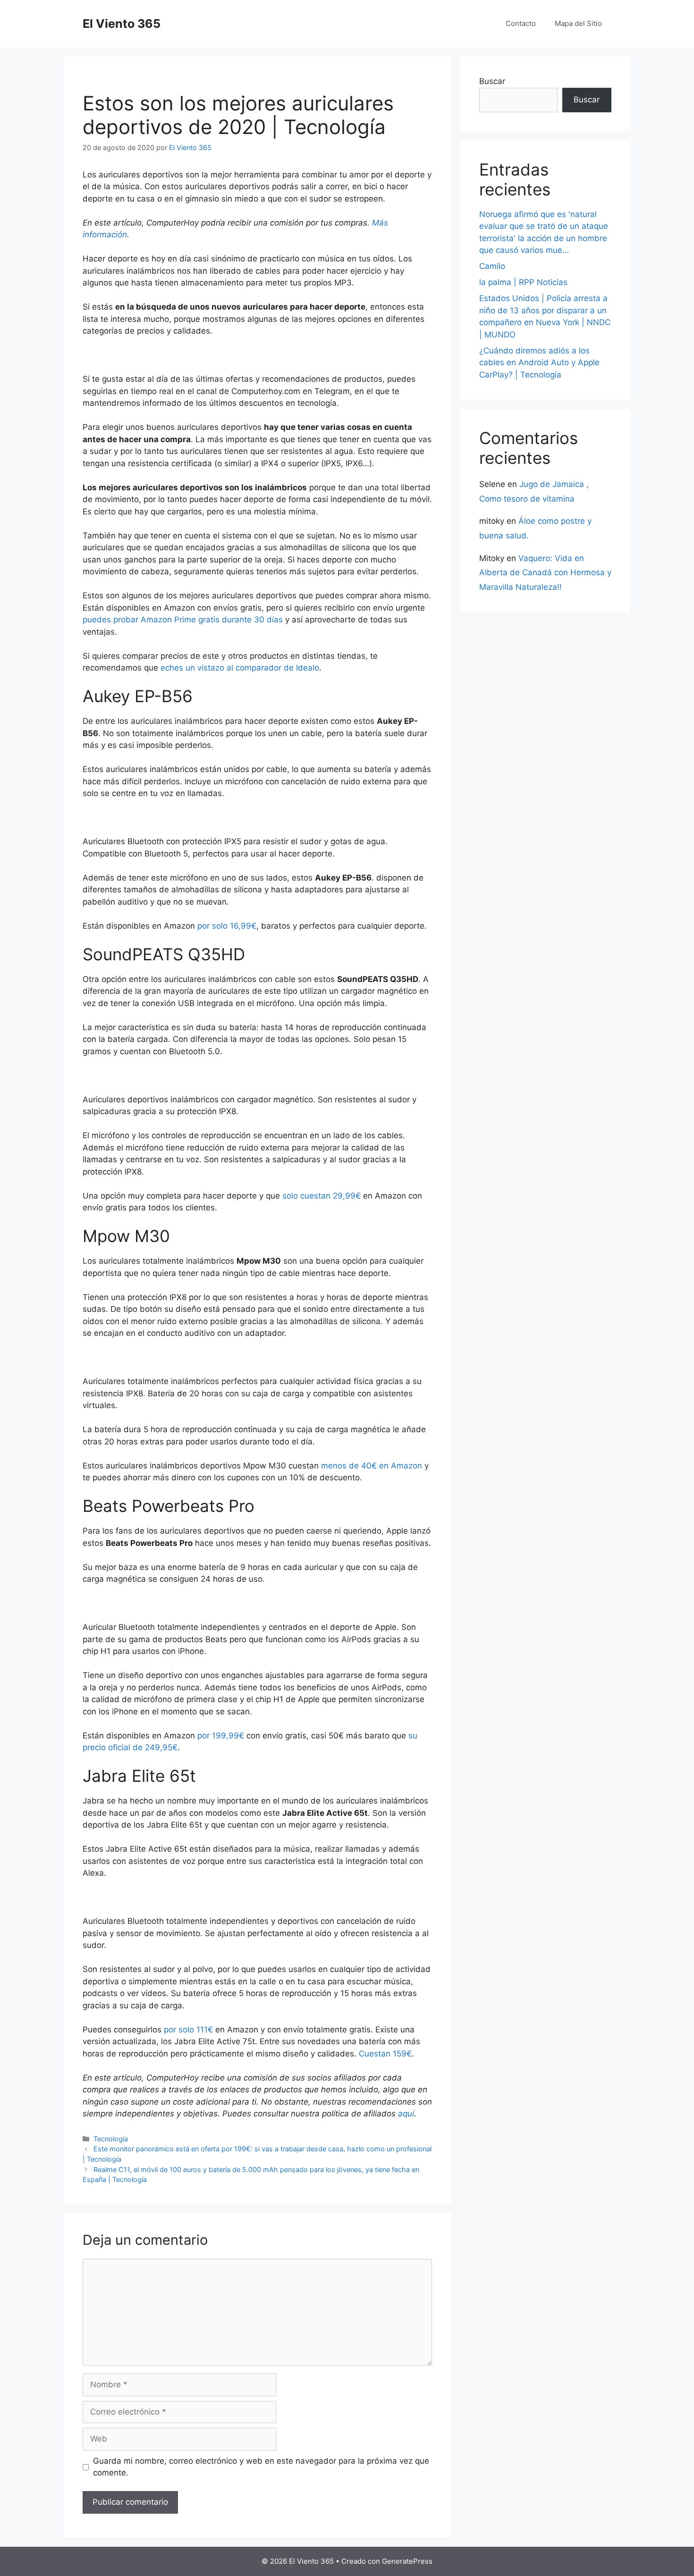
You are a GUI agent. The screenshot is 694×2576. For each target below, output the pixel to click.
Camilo (492, 266)
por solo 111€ (188, 2030)
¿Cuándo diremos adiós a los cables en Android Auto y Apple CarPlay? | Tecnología (539, 363)
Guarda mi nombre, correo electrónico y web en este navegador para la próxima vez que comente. (261, 2467)
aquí (406, 2114)
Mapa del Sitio (578, 23)
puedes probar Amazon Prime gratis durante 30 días (183, 620)
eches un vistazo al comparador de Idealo (240, 668)
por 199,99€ (221, 1736)
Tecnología (111, 2139)
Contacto (521, 23)
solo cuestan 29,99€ (322, 1196)
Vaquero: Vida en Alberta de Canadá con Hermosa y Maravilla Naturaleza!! (545, 573)
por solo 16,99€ (227, 926)
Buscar (492, 81)
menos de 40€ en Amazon (372, 1466)
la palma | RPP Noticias (523, 282)
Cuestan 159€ (385, 2054)
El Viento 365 (122, 24)
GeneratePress (407, 2561)
